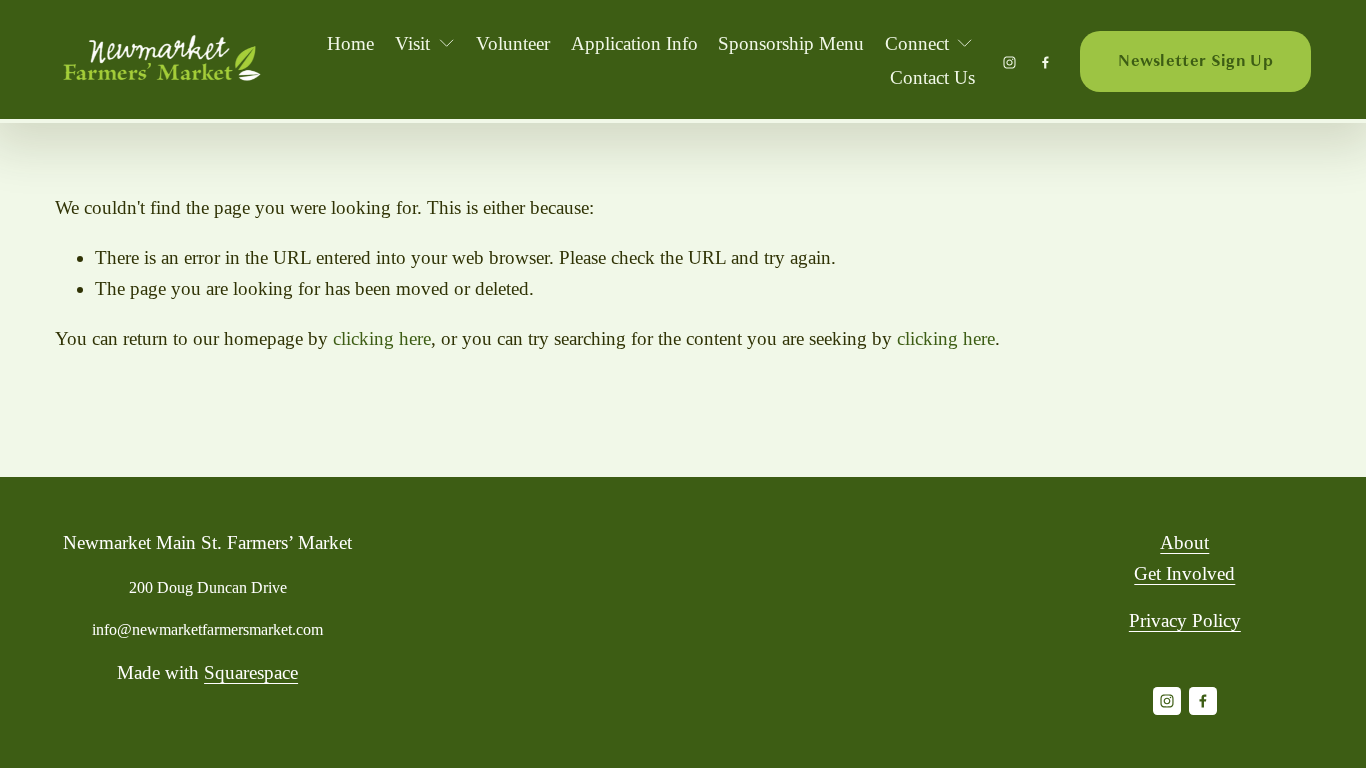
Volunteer (513, 43)
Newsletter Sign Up (1195, 61)
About (1184, 542)
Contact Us (932, 77)
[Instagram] (1009, 61)
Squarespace (251, 672)
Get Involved (1184, 573)
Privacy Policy (1185, 620)
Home (350, 43)
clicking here (382, 338)
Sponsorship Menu (791, 43)
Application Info (634, 43)
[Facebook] (1045, 61)
